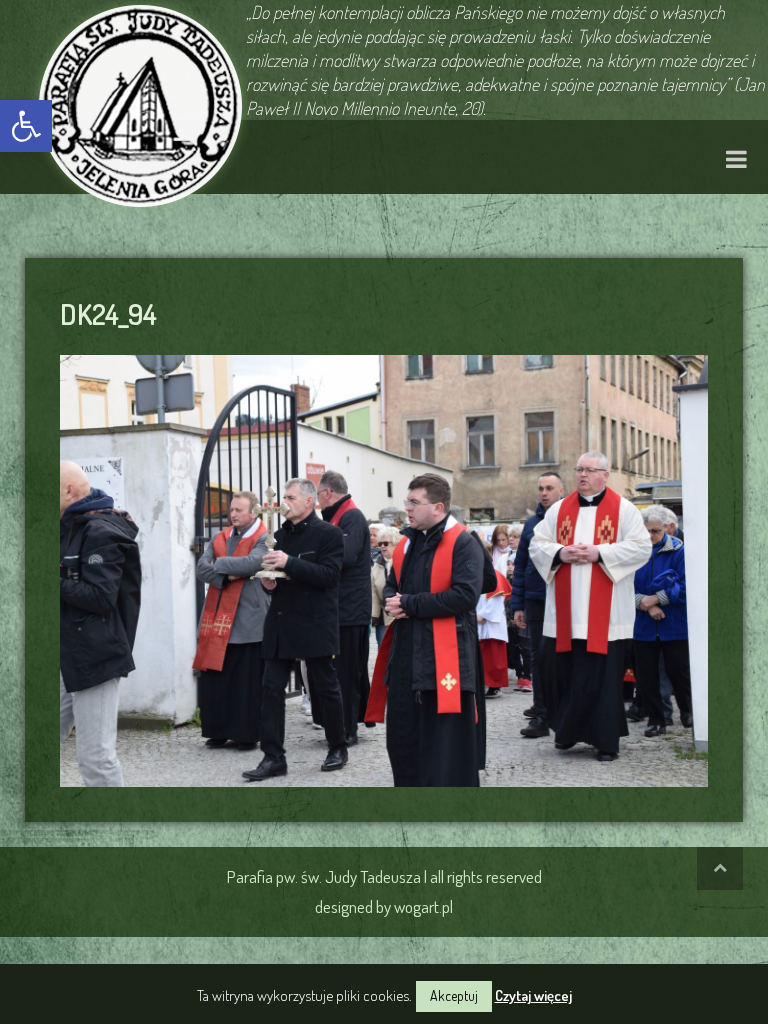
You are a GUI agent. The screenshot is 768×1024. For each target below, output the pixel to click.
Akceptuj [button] (454, 995)
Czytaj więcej (533, 995)
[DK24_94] (384, 568)
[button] (26, 126)
